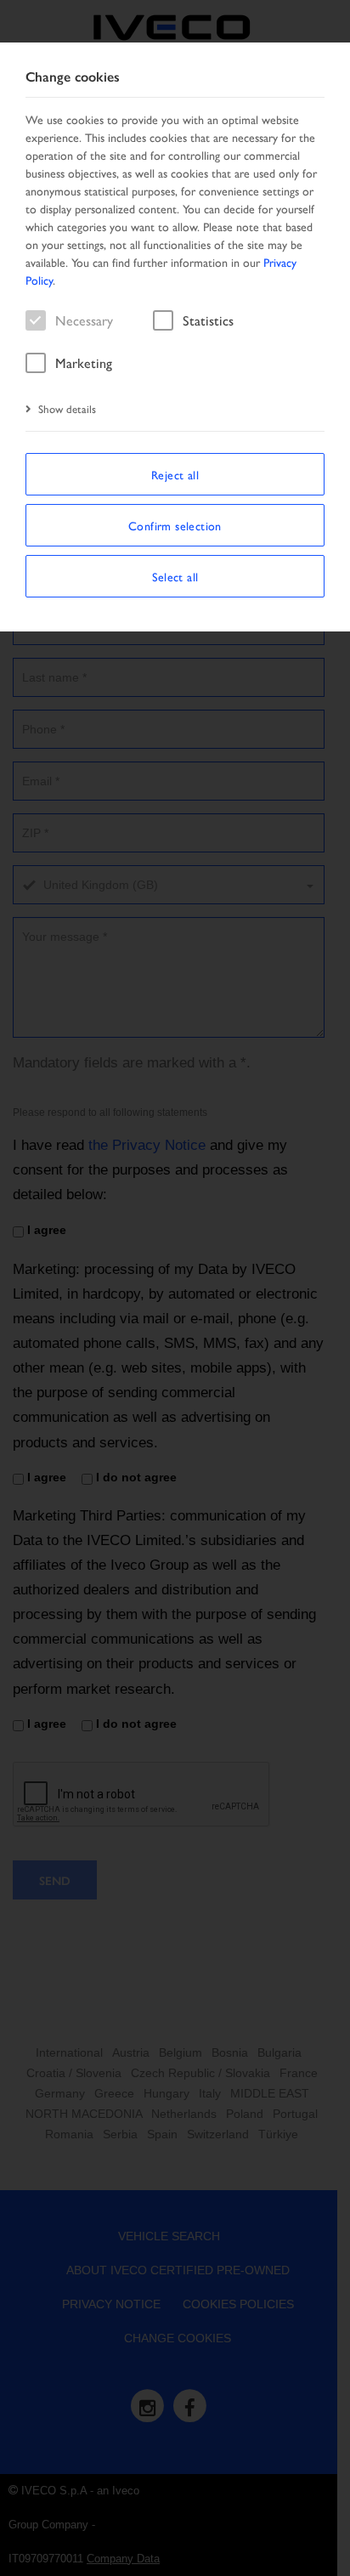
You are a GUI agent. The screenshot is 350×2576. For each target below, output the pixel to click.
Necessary (84, 320)
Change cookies (73, 77)
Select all (175, 576)
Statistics (208, 320)
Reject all (175, 474)
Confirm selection (175, 525)
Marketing (84, 362)
